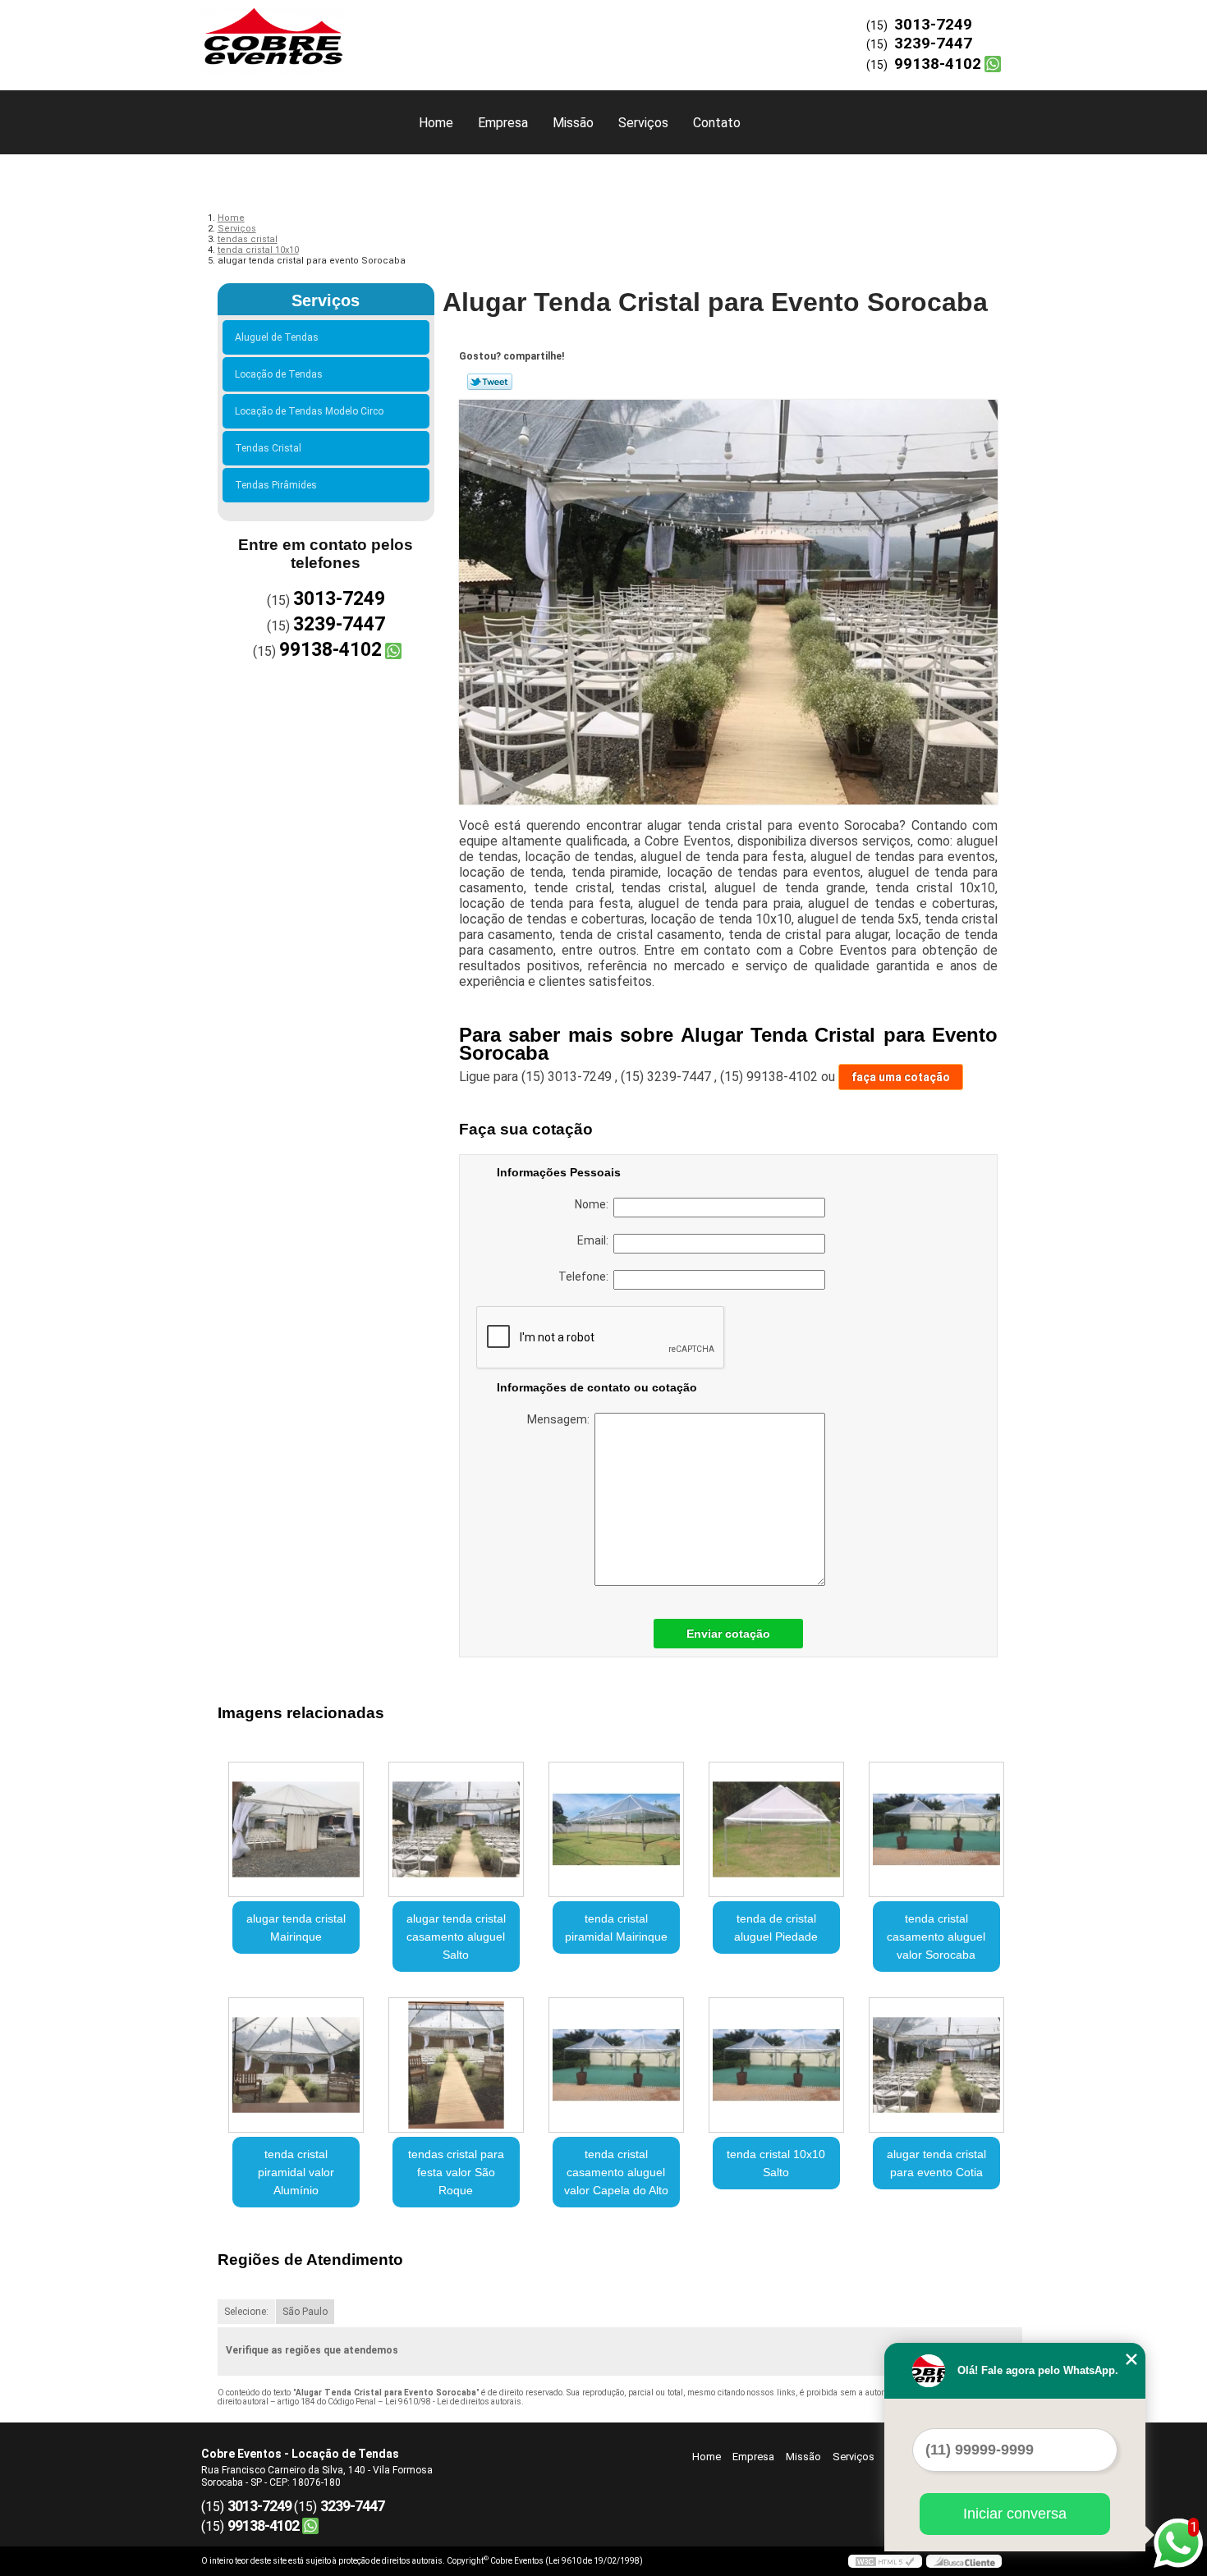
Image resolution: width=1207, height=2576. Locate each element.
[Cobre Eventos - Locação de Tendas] (296, 33)
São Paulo (305, 2312)
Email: (595, 1240)
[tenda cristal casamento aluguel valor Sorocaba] (936, 1829)
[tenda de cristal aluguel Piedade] (776, 1829)
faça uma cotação (901, 1077)
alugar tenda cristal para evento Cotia (936, 2163)
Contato (717, 123)
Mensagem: (561, 1419)
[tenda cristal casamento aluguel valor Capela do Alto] (616, 2065)
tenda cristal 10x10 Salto (776, 2163)
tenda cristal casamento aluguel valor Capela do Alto (616, 2172)
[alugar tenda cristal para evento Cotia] (936, 2065)
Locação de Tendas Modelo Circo (309, 411)
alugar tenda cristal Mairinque (296, 1927)
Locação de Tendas (279, 374)
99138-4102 (938, 64)
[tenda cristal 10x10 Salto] (776, 2065)
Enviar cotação (728, 1634)
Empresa (503, 123)
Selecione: (246, 2312)
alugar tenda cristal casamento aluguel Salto (456, 1937)
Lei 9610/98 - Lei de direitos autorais (453, 2402)
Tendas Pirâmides (276, 485)
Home (436, 123)
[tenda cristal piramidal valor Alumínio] (296, 2065)
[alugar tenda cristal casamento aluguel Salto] (456, 1829)
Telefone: (586, 1277)
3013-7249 (933, 24)
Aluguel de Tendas (277, 337)
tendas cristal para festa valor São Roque (456, 2172)
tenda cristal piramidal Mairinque (616, 1927)
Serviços (643, 123)
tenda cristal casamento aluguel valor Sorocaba (936, 1937)
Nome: (594, 1204)
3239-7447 (933, 43)
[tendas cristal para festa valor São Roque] (456, 2065)
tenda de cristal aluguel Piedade (776, 1927)
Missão (573, 123)
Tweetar (490, 382)
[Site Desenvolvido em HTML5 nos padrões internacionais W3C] (885, 2561)
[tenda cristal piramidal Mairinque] (616, 1829)
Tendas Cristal (268, 448)
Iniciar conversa (1015, 2514)
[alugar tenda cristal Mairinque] (296, 1829)
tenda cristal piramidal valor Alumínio (296, 2172)
